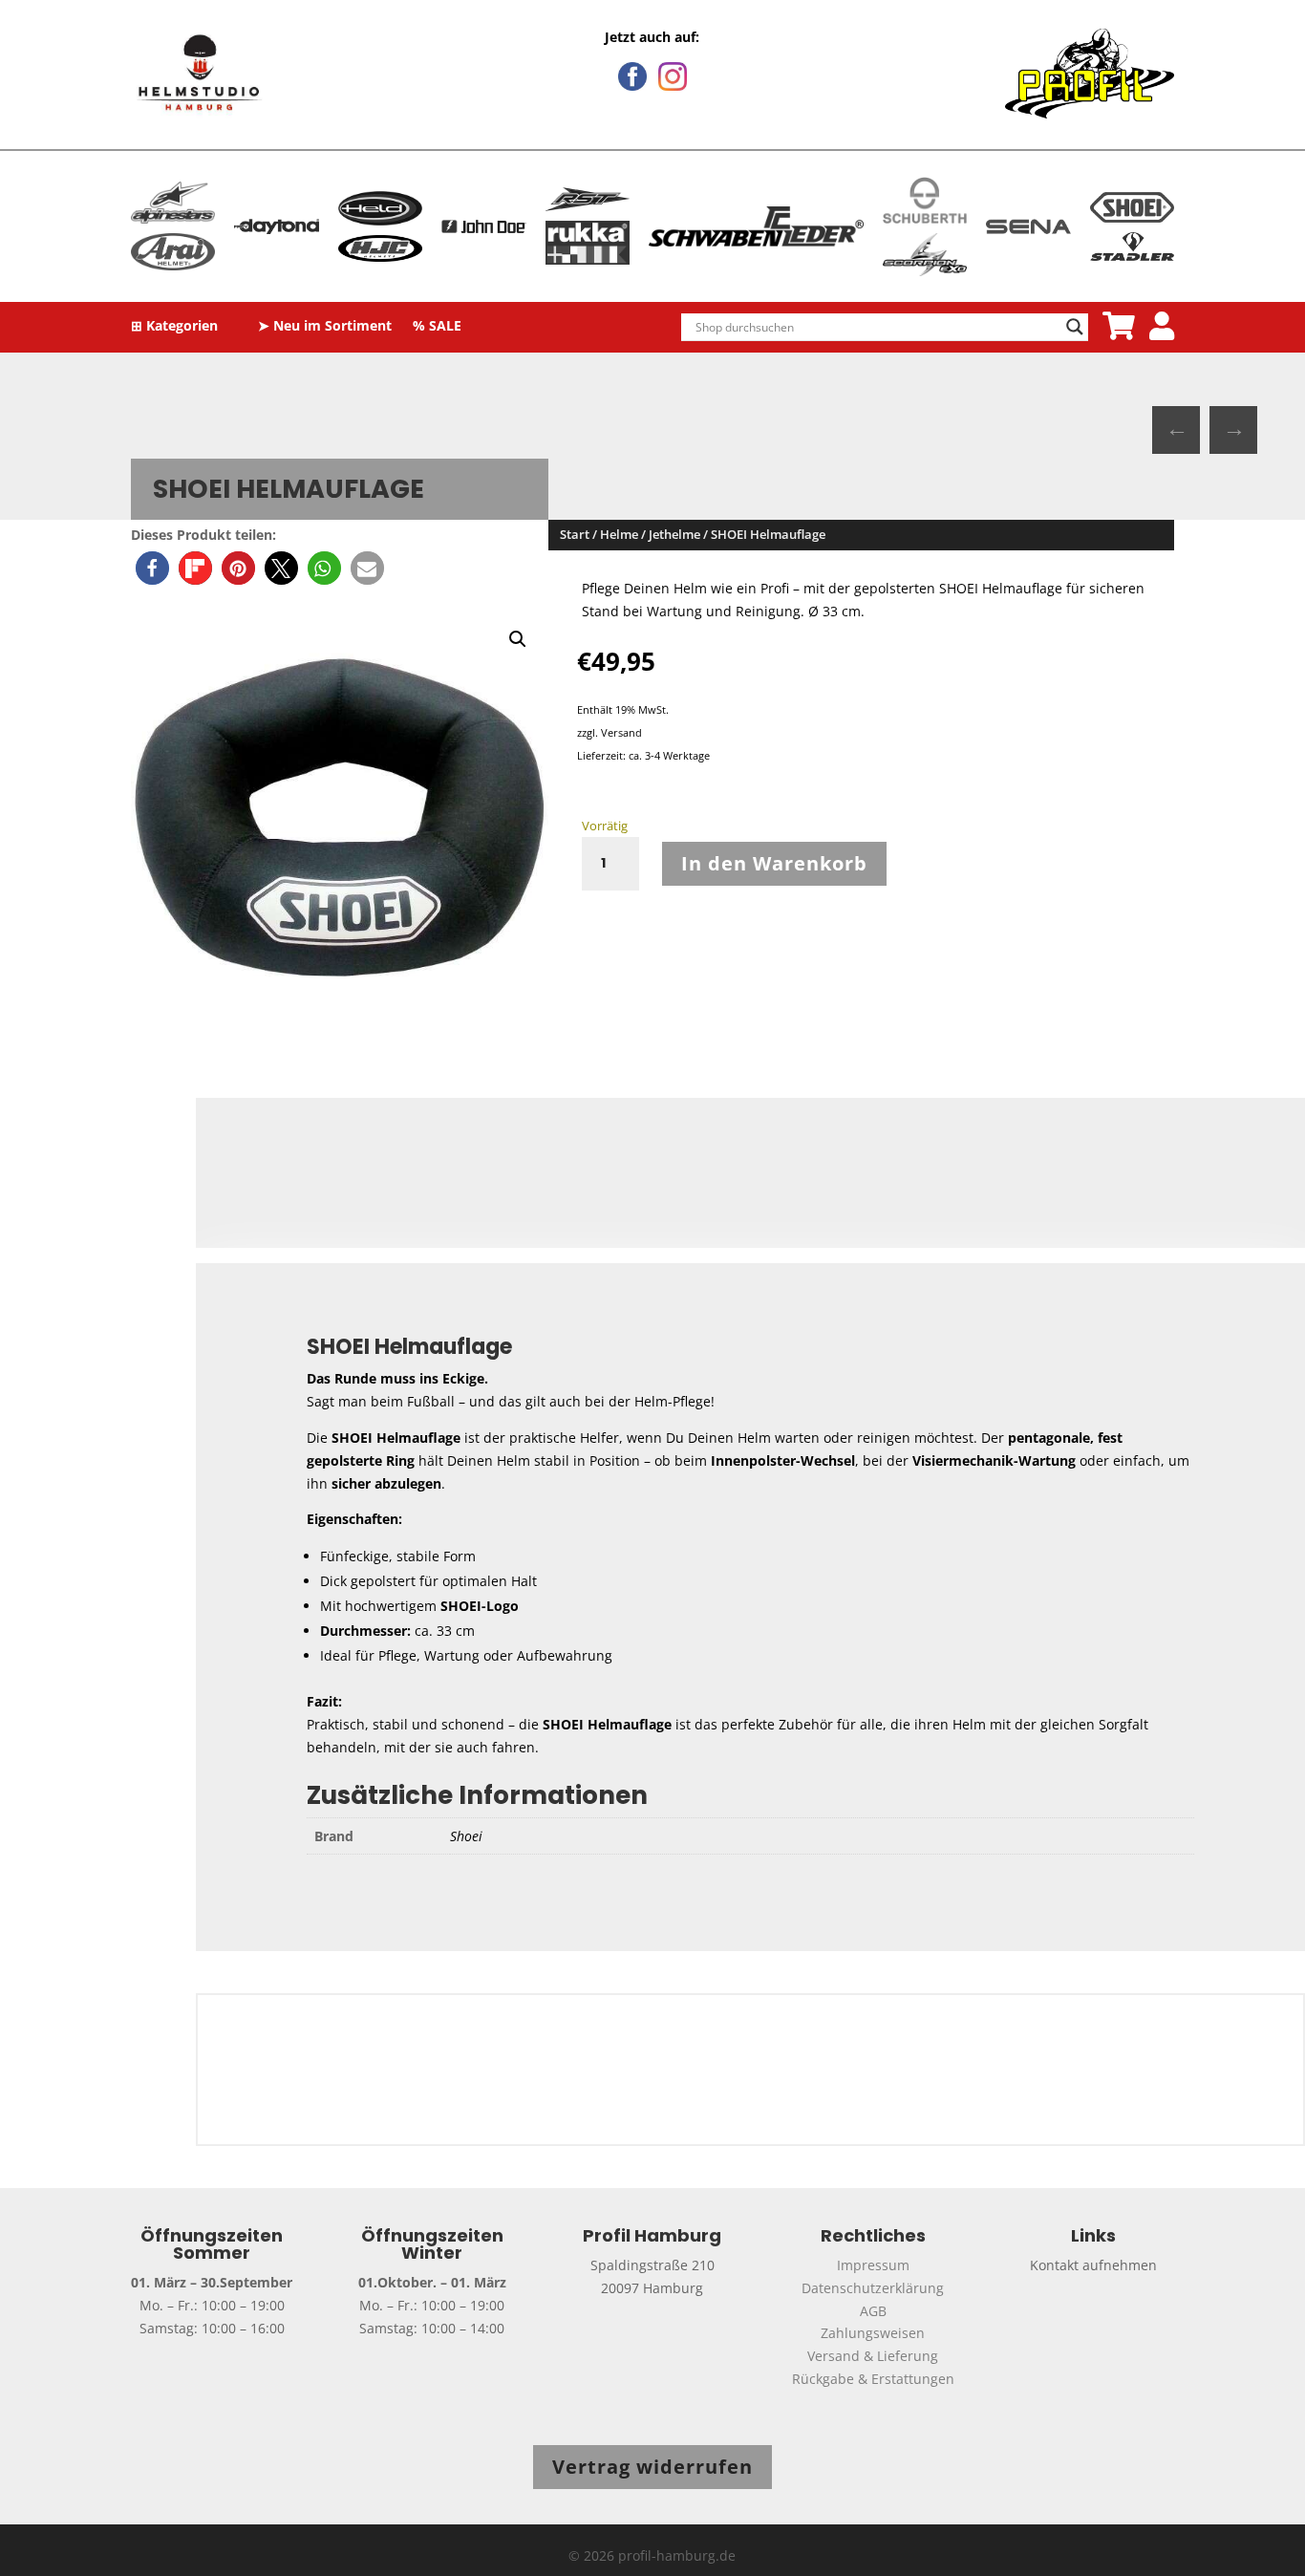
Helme (619, 534)
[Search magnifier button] (1075, 327)
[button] (152, 568)
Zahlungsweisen (873, 2333)
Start (575, 534)
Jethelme (674, 534)
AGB (873, 2311)
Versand (621, 732)
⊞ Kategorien (174, 327)
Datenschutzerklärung (873, 2288)
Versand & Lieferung (873, 2356)
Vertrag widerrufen (652, 2467)
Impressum (873, 2265)
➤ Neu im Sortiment (325, 327)
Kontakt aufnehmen (1093, 2265)
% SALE (437, 327)
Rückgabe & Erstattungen (873, 2379)
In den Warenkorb (774, 863)
